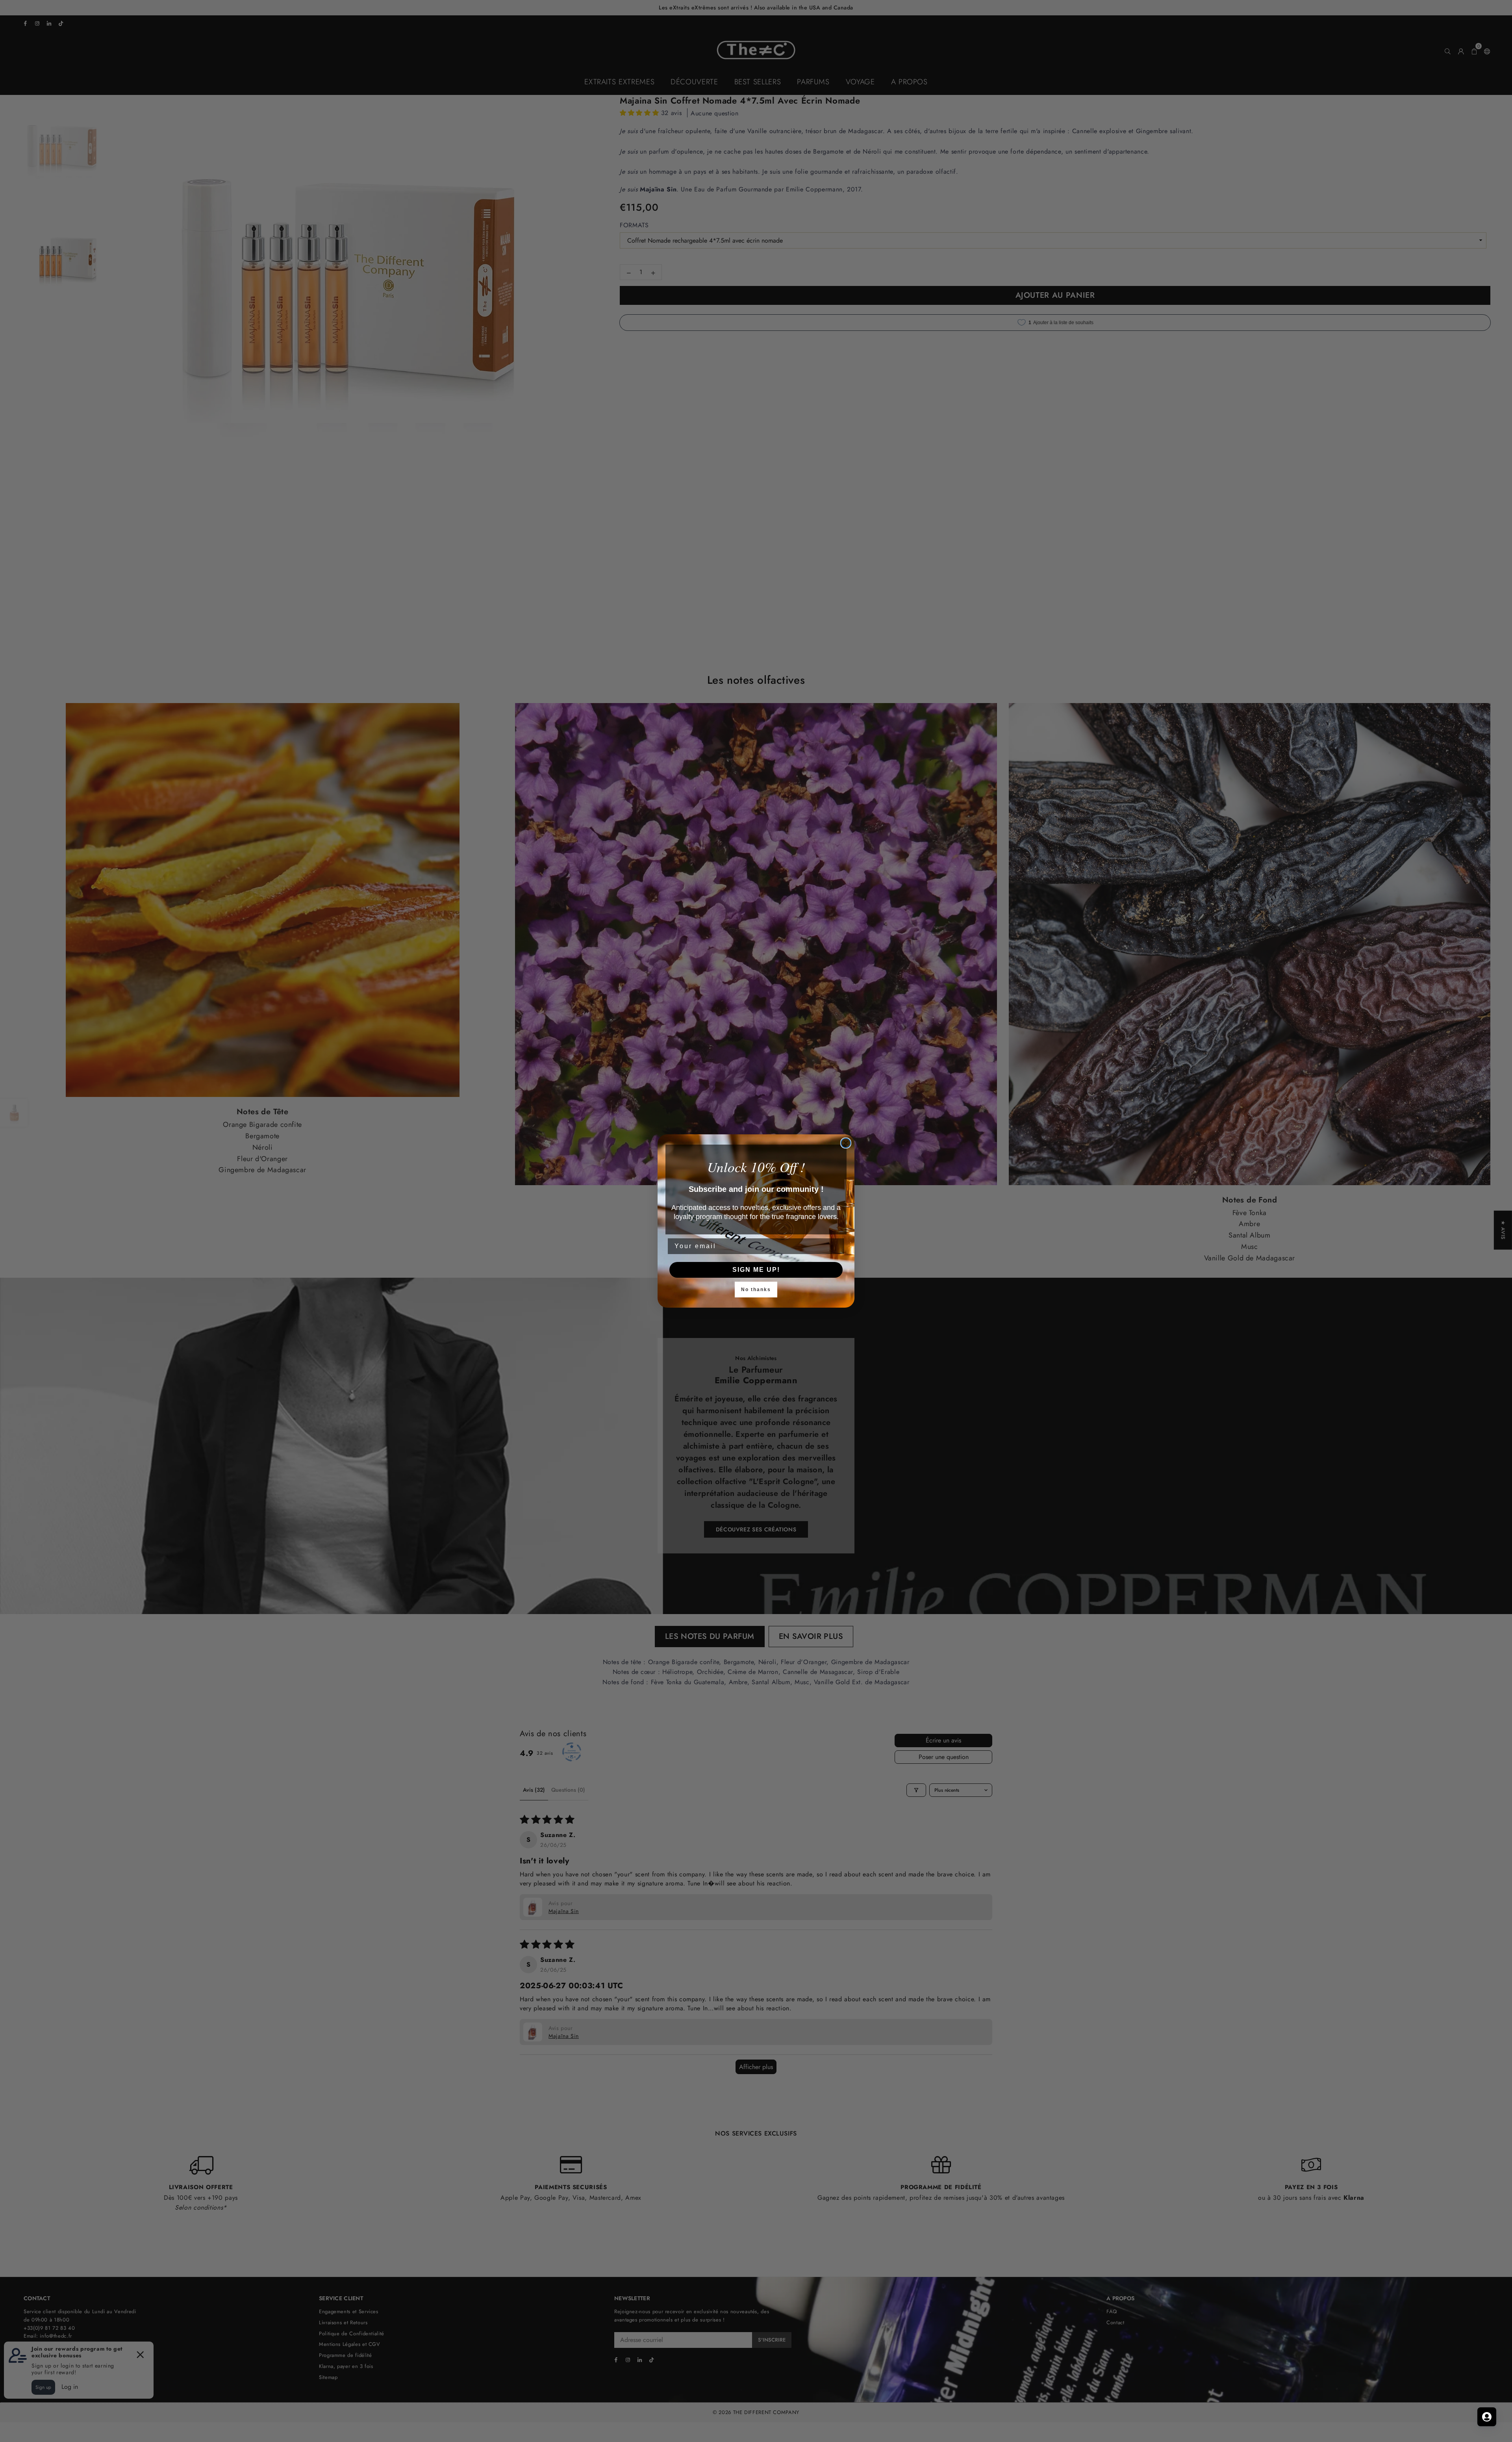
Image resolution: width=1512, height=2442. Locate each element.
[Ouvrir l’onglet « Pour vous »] (1487, 2417)
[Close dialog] (846, 1143)
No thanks (756, 1290)
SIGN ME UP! (756, 1270)
